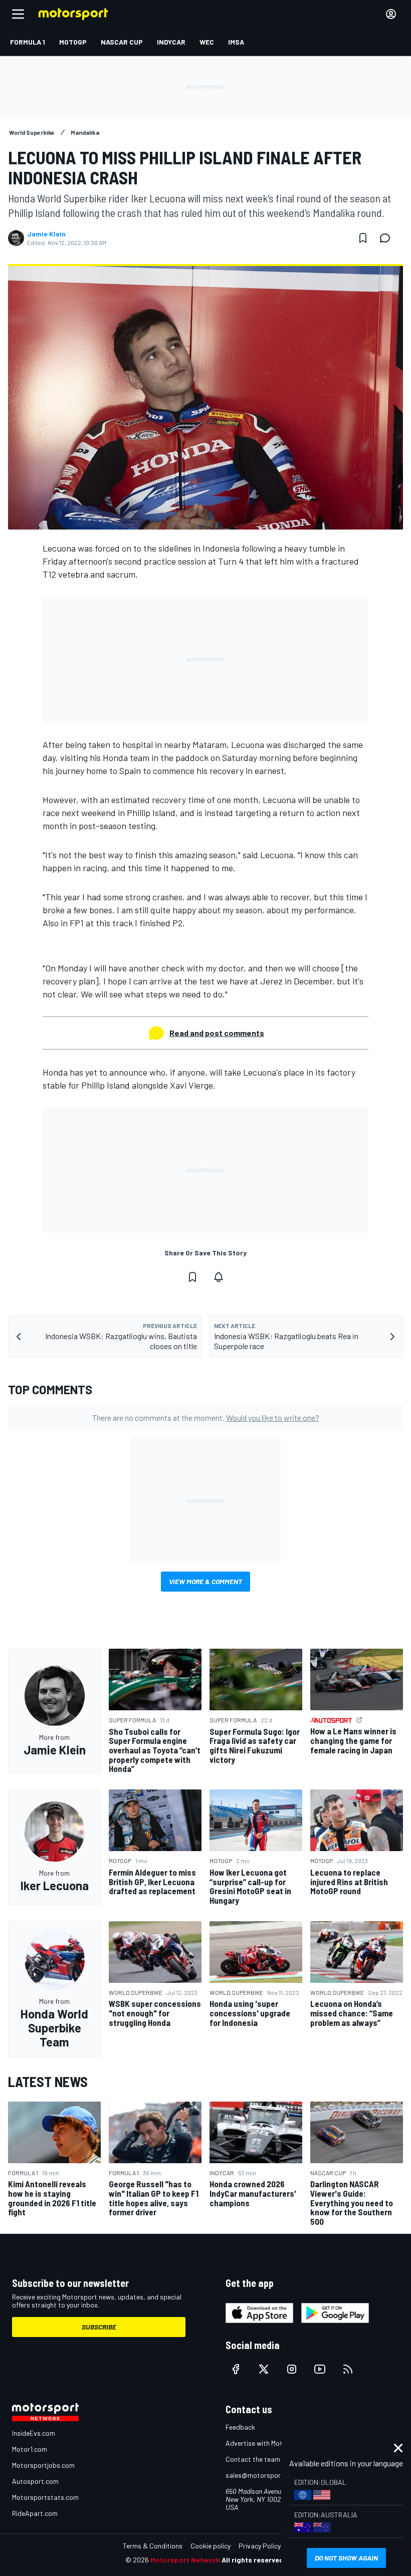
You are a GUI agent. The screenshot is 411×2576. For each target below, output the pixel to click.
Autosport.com (35, 2481)
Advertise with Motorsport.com (273, 2443)
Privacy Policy (260, 2546)
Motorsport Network (185, 2560)
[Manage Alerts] (219, 1277)
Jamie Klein (46, 234)
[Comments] (388, 238)
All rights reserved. (254, 2560)
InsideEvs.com (34, 2433)
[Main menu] (18, 14)
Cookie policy (211, 2546)
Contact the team (253, 2459)
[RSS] (348, 2369)
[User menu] (391, 14)
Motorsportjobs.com (43, 2465)
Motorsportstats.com (45, 2497)
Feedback (240, 2427)
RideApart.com (35, 2513)
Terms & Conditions (153, 2546)
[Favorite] (363, 238)
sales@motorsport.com (262, 2475)
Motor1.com (30, 2449)
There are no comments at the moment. (206, 1418)
